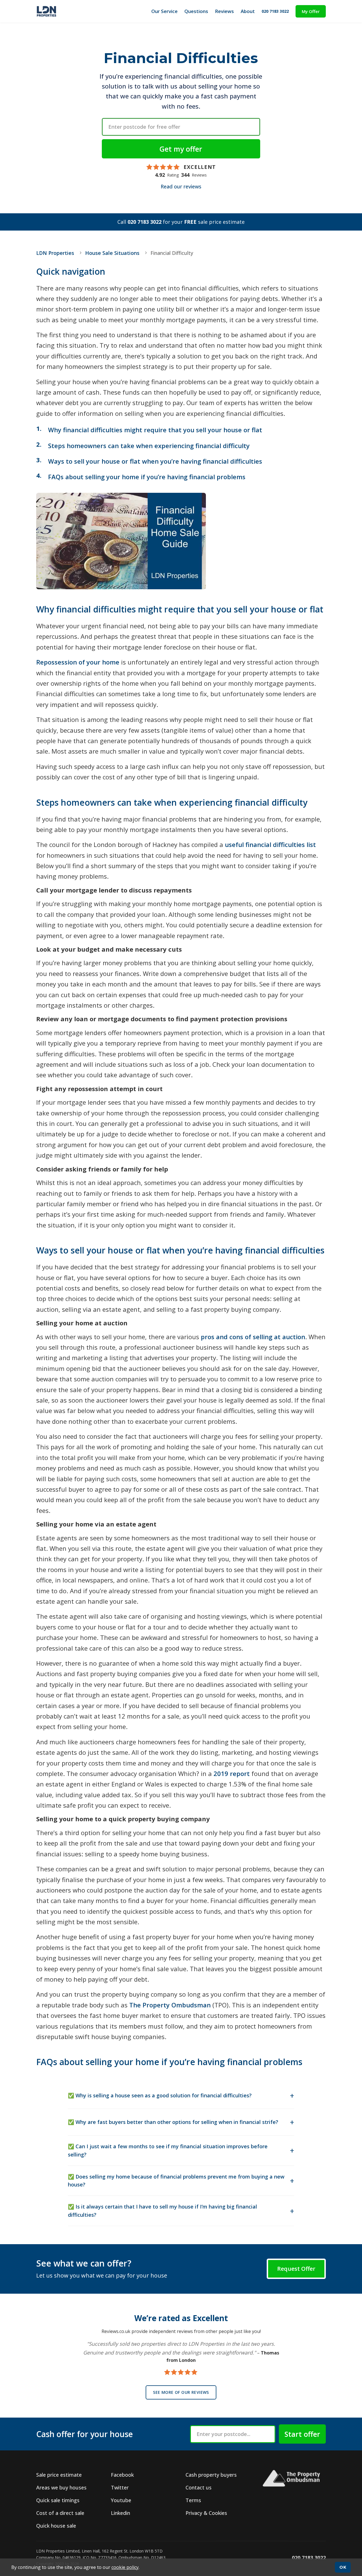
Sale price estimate (59, 2475)
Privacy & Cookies (206, 2513)
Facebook (122, 2475)
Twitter (120, 2487)
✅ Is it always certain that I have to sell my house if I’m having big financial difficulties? (162, 2211)
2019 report (232, 1773)
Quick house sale (56, 2526)
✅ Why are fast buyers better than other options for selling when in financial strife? (173, 2122)
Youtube (121, 2500)
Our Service (164, 11)
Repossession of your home (78, 662)
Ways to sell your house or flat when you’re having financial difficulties (155, 461)
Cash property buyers (211, 2475)
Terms (193, 2500)
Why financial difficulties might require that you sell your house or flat (155, 430)
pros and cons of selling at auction (253, 1337)
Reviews (224, 11)
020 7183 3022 (275, 11)
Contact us (199, 2487)
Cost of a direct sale (60, 2513)
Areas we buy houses (61, 2487)
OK (343, 2567)
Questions (196, 11)
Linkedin (120, 2513)
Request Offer (296, 2269)
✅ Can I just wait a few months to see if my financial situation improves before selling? (168, 2150)
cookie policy (125, 2567)
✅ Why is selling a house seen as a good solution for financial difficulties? (160, 2095)
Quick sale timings (58, 2500)
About (248, 11)
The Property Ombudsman (170, 2005)
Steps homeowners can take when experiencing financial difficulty (149, 446)
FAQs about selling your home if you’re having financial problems (147, 477)
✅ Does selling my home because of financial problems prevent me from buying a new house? (176, 2181)
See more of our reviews (181, 2392)
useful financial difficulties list (270, 844)
